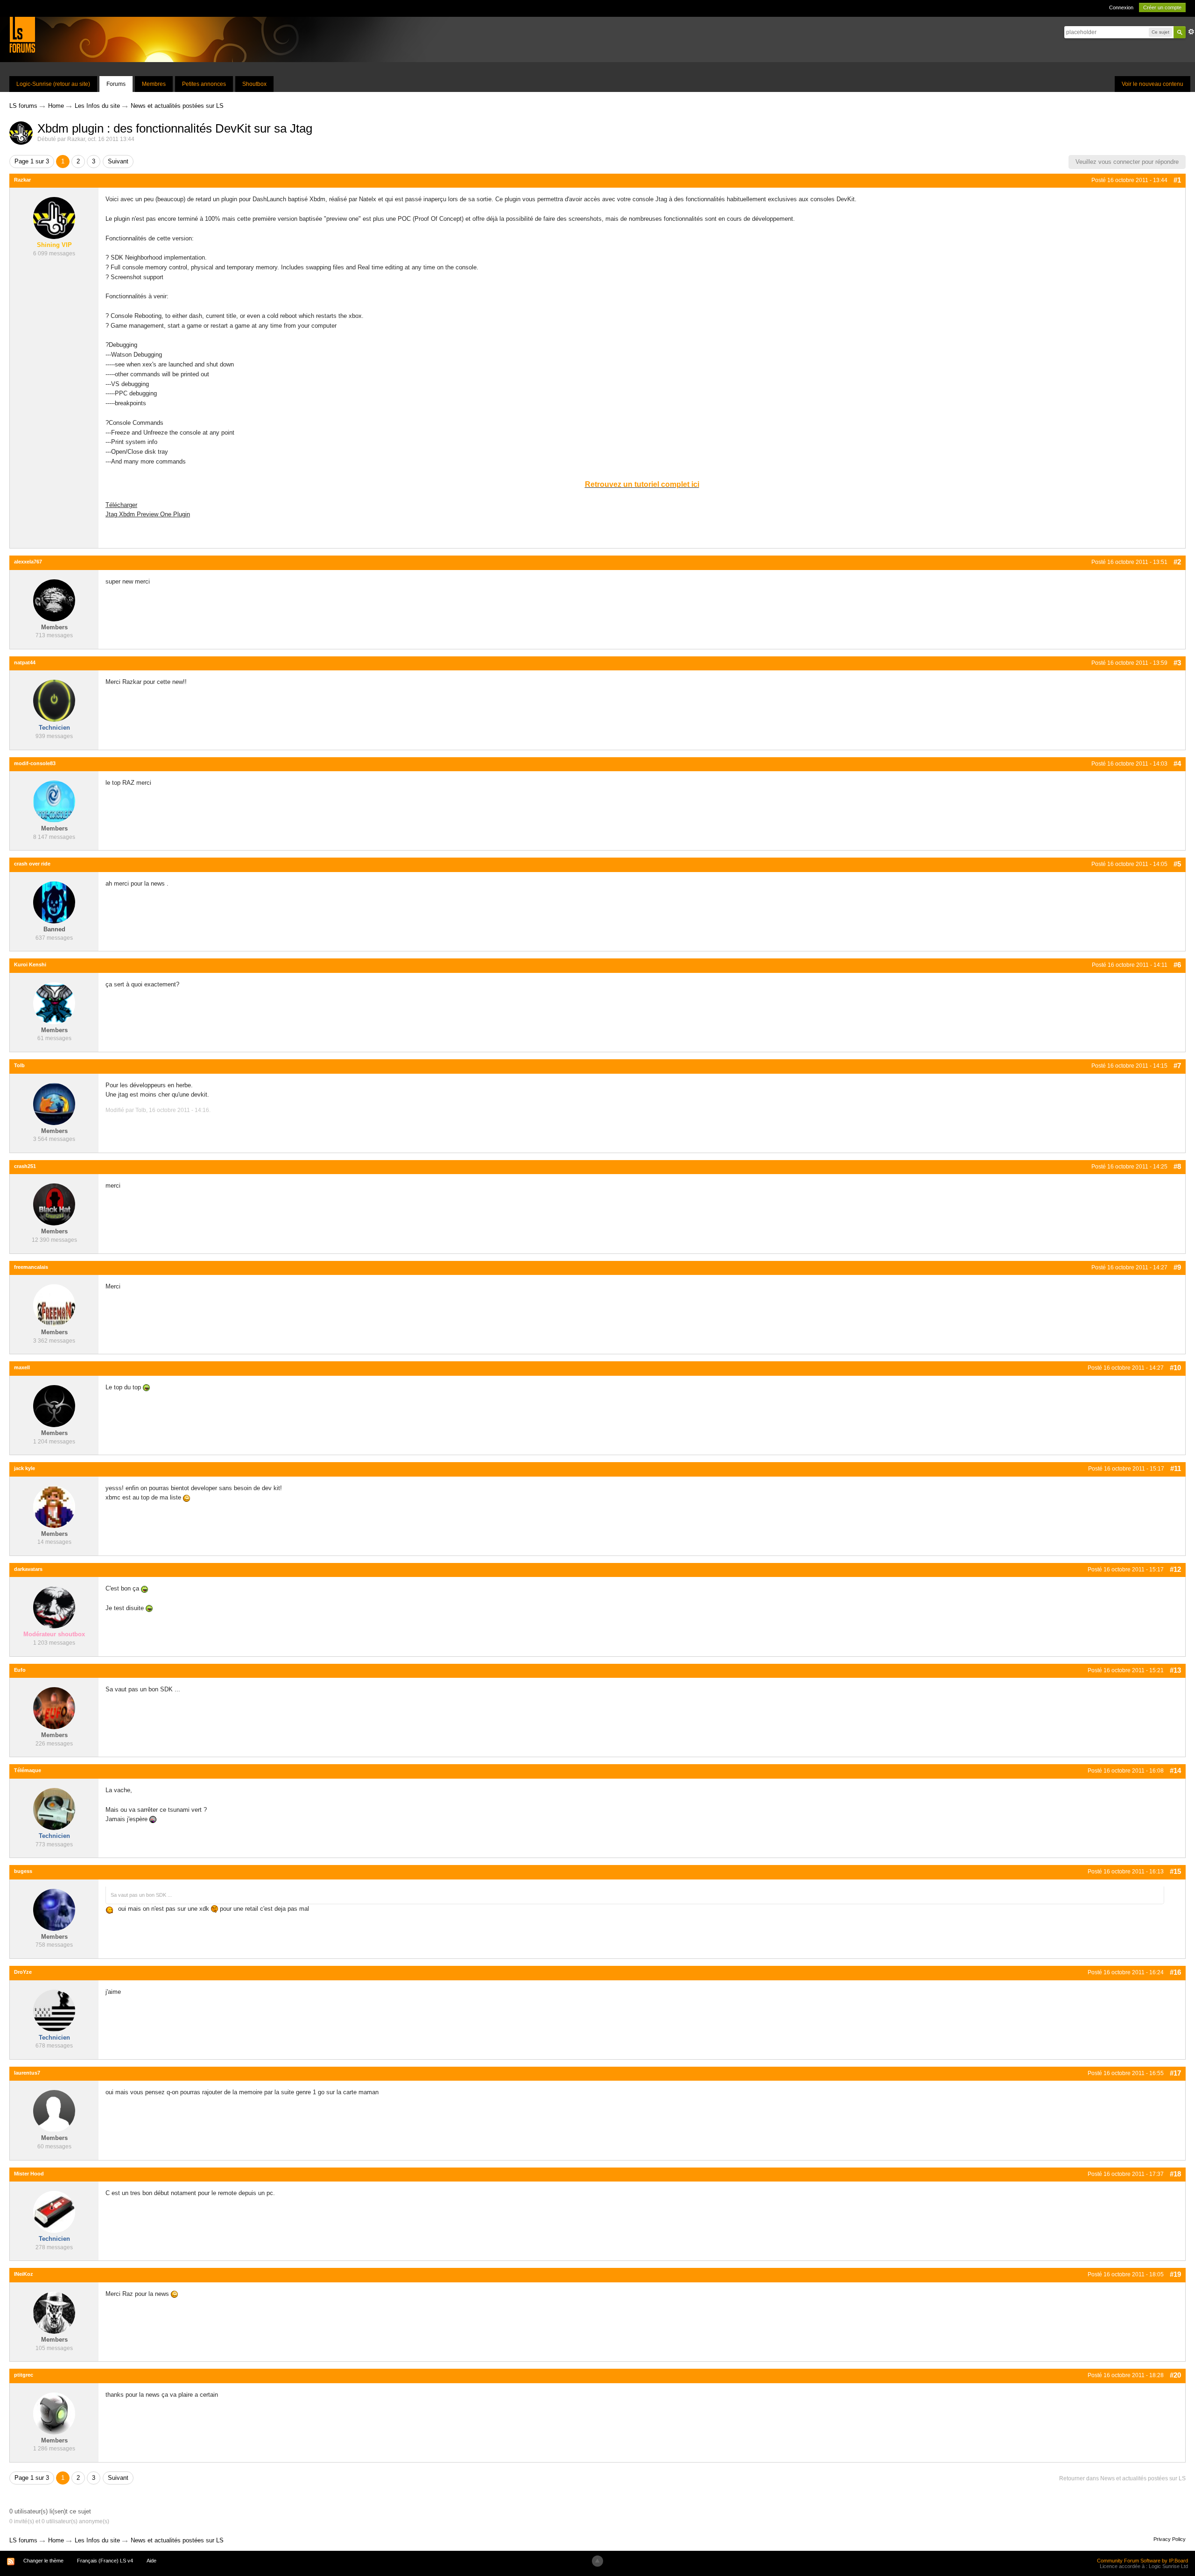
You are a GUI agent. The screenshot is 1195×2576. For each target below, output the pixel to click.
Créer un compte (1162, 7)
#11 (1176, 1468)
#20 (1175, 2375)
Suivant (118, 161)
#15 (1175, 1871)
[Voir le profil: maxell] (54, 1405)
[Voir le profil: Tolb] (54, 1103)
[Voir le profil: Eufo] (54, 1708)
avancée (1191, 32)
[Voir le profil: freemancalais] (54, 1305)
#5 (1177, 864)
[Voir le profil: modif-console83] (54, 801)
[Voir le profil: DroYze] (54, 2010)
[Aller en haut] (597, 2561)
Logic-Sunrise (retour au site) (53, 84)
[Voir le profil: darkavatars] (54, 1607)
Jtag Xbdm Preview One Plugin (148, 514)
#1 (1177, 180)
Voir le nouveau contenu (1153, 84)
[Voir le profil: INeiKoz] (54, 2312)
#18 (1175, 2174)
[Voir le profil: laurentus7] (54, 2111)
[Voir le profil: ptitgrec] (54, 2413)
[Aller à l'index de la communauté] (22, 34)
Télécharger (121, 505)
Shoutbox (254, 84)
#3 (1177, 663)
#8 (1177, 1166)
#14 (1175, 1770)
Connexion (1121, 7)
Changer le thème (43, 2561)
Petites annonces (204, 84)
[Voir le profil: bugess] (54, 1909)
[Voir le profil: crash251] (54, 1204)
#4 (1177, 764)
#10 (1175, 1368)
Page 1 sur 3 (32, 161)
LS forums (23, 2540)
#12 (1175, 1569)
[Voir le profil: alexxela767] (54, 600)
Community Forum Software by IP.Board (1142, 2561)
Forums (116, 84)
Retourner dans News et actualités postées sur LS (1122, 2478)
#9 (1177, 1267)
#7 (1177, 1066)
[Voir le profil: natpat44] (54, 700)
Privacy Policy (1170, 2539)
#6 (1177, 965)
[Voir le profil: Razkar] (54, 218)
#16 (1175, 1972)
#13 (1175, 1670)
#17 (1175, 2073)
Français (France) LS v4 (105, 2561)
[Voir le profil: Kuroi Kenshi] (54, 1003)
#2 (1177, 562)
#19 (1175, 2274)
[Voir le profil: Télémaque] (54, 1808)
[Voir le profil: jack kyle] (54, 1506)
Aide (151, 2561)
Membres (154, 84)
